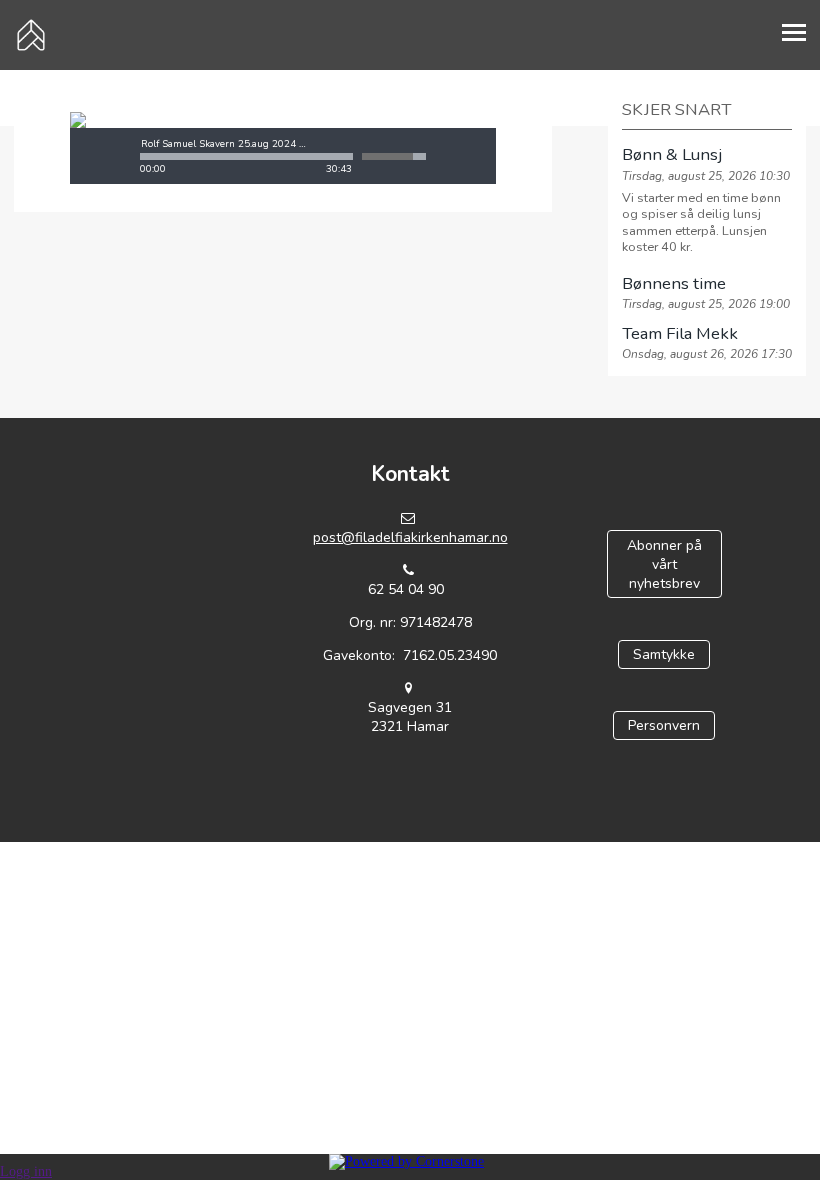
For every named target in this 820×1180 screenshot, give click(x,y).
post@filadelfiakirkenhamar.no (410, 537)
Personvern (664, 725)
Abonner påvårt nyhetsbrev (664, 564)
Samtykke (664, 654)
